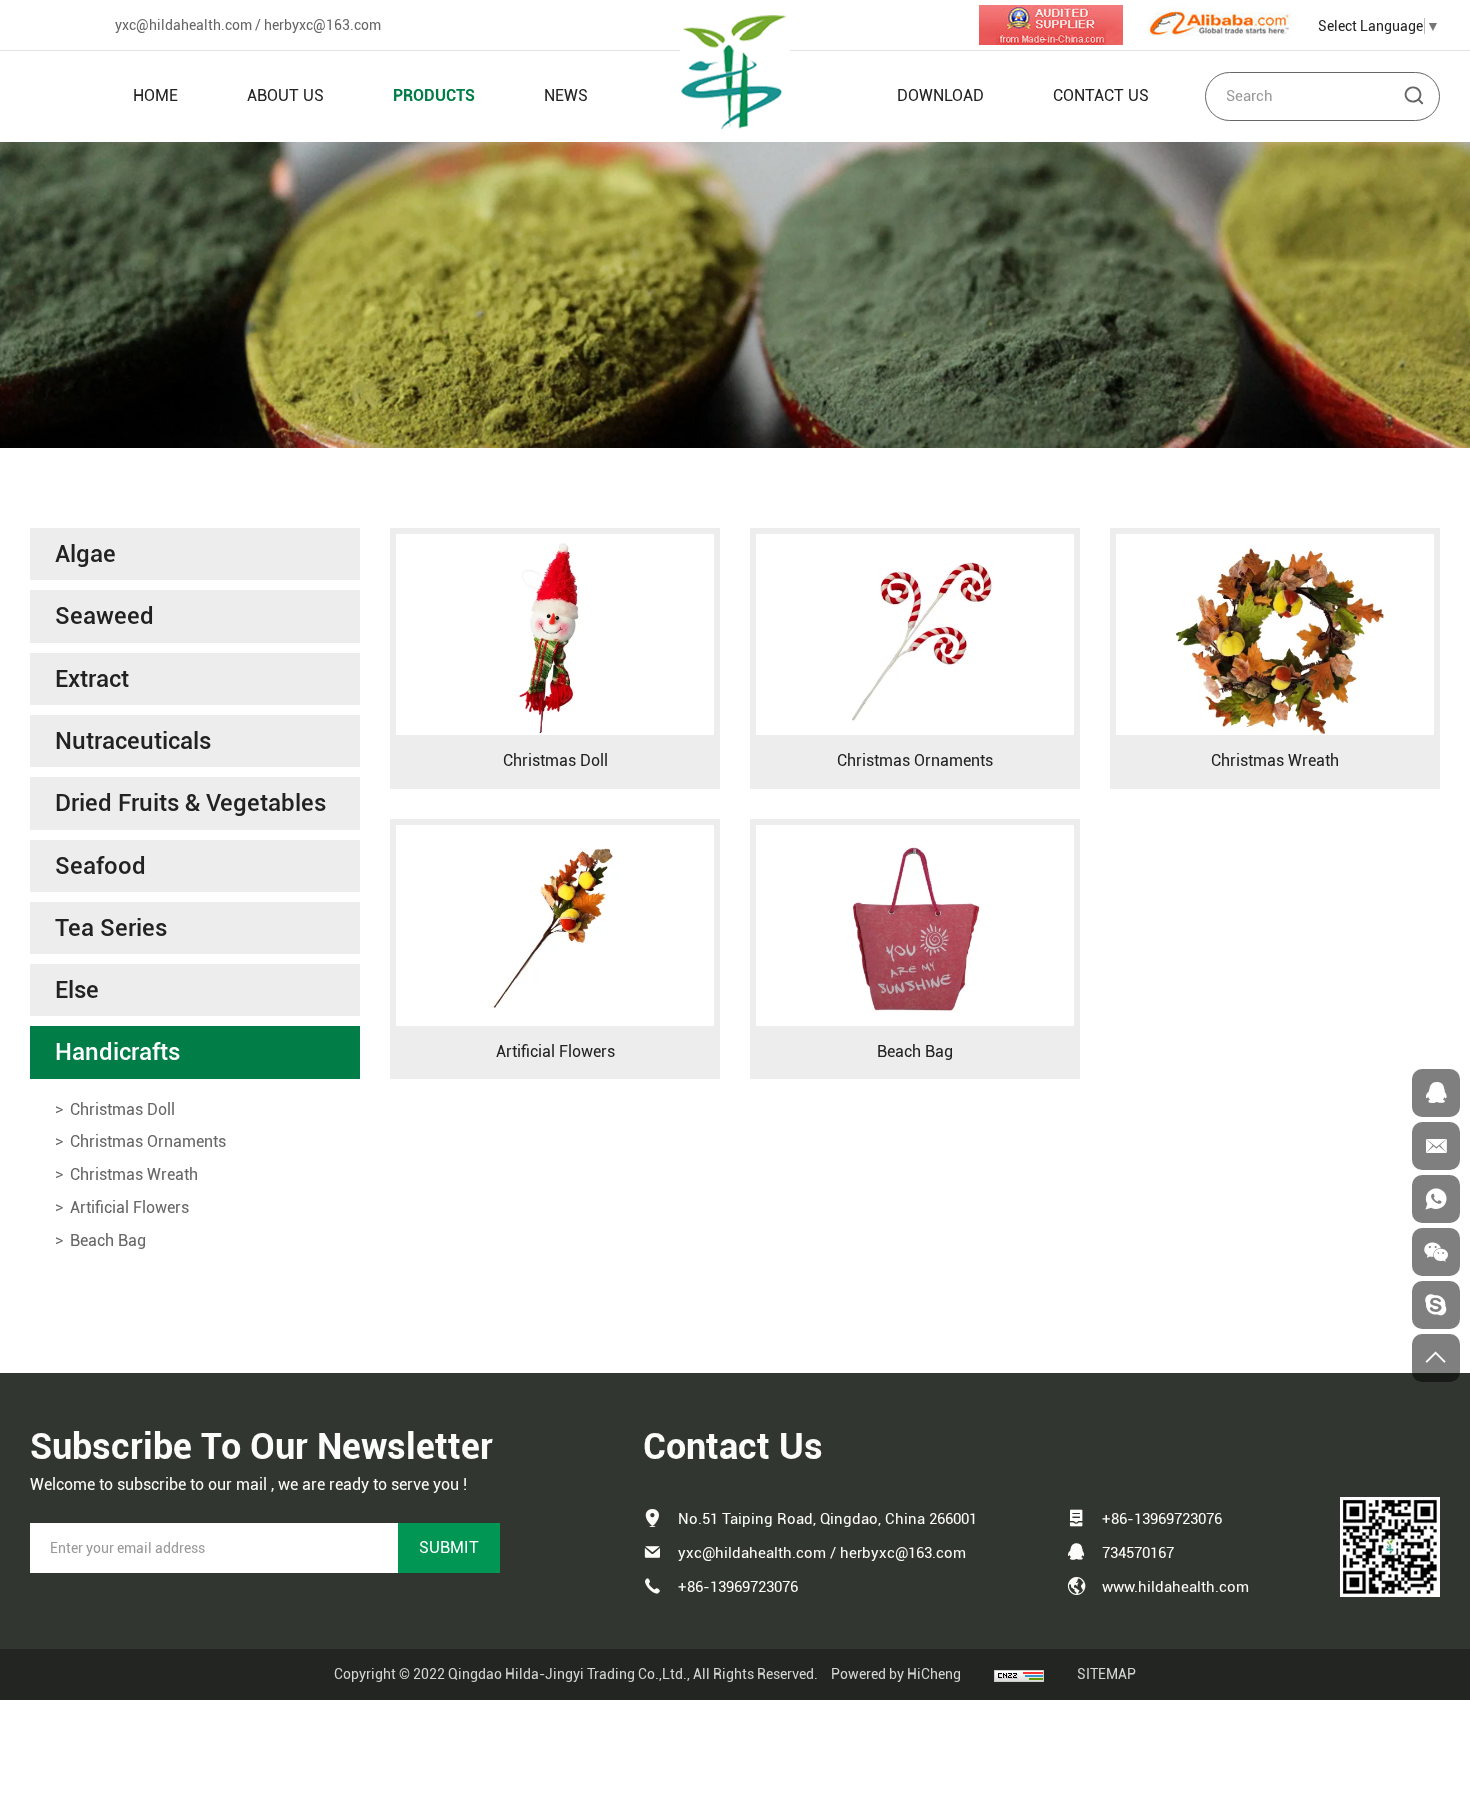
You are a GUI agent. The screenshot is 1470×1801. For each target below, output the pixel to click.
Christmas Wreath (1275, 760)
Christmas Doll (555, 760)
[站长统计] (1019, 1674)
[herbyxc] (1436, 1305)
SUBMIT (449, 1547)
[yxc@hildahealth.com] (1436, 1146)
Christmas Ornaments (915, 760)
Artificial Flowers (555, 1051)
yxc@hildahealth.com (183, 25)
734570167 (1138, 1553)
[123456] (1436, 1199)
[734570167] (1436, 1093)
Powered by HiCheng (896, 1674)
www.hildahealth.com (1175, 1587)
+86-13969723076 (738, 1587)
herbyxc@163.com (322, 25)
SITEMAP (1106, 1674)
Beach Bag (915, 1051)
